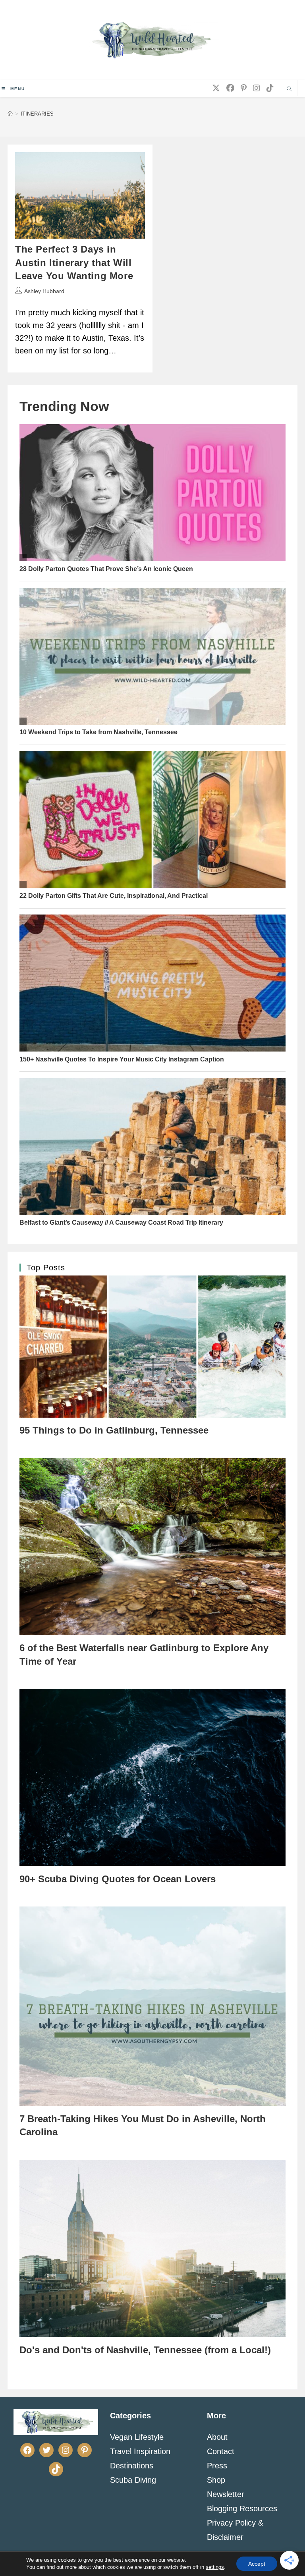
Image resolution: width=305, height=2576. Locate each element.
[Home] (10, 114)
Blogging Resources (242, 2508)
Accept (257, 2564)
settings (215, 2567)
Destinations (132, 2466)
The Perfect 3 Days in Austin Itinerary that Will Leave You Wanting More (74, 262)
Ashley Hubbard (44, 291)
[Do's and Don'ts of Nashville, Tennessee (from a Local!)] (152, 2248)
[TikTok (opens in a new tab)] (270, 88)
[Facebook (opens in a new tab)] (230, 88)
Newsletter (226, 2494)
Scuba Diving (133, 2480)
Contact (221, 2451)
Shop (216, 2480)
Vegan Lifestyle (137, 2437)
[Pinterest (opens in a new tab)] (244, 88)
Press (217, 2466)
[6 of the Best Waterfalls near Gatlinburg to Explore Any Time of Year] (152, 1546)
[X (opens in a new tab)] (216, 88)
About (217, 2437)
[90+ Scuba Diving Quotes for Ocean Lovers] (152, 1777)
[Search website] (289, 90)
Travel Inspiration (140, 2451)
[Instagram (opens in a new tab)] (257, 88)
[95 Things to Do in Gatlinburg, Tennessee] (152, 1346)
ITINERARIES (37, 114)
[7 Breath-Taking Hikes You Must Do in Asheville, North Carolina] (152, 2006)
